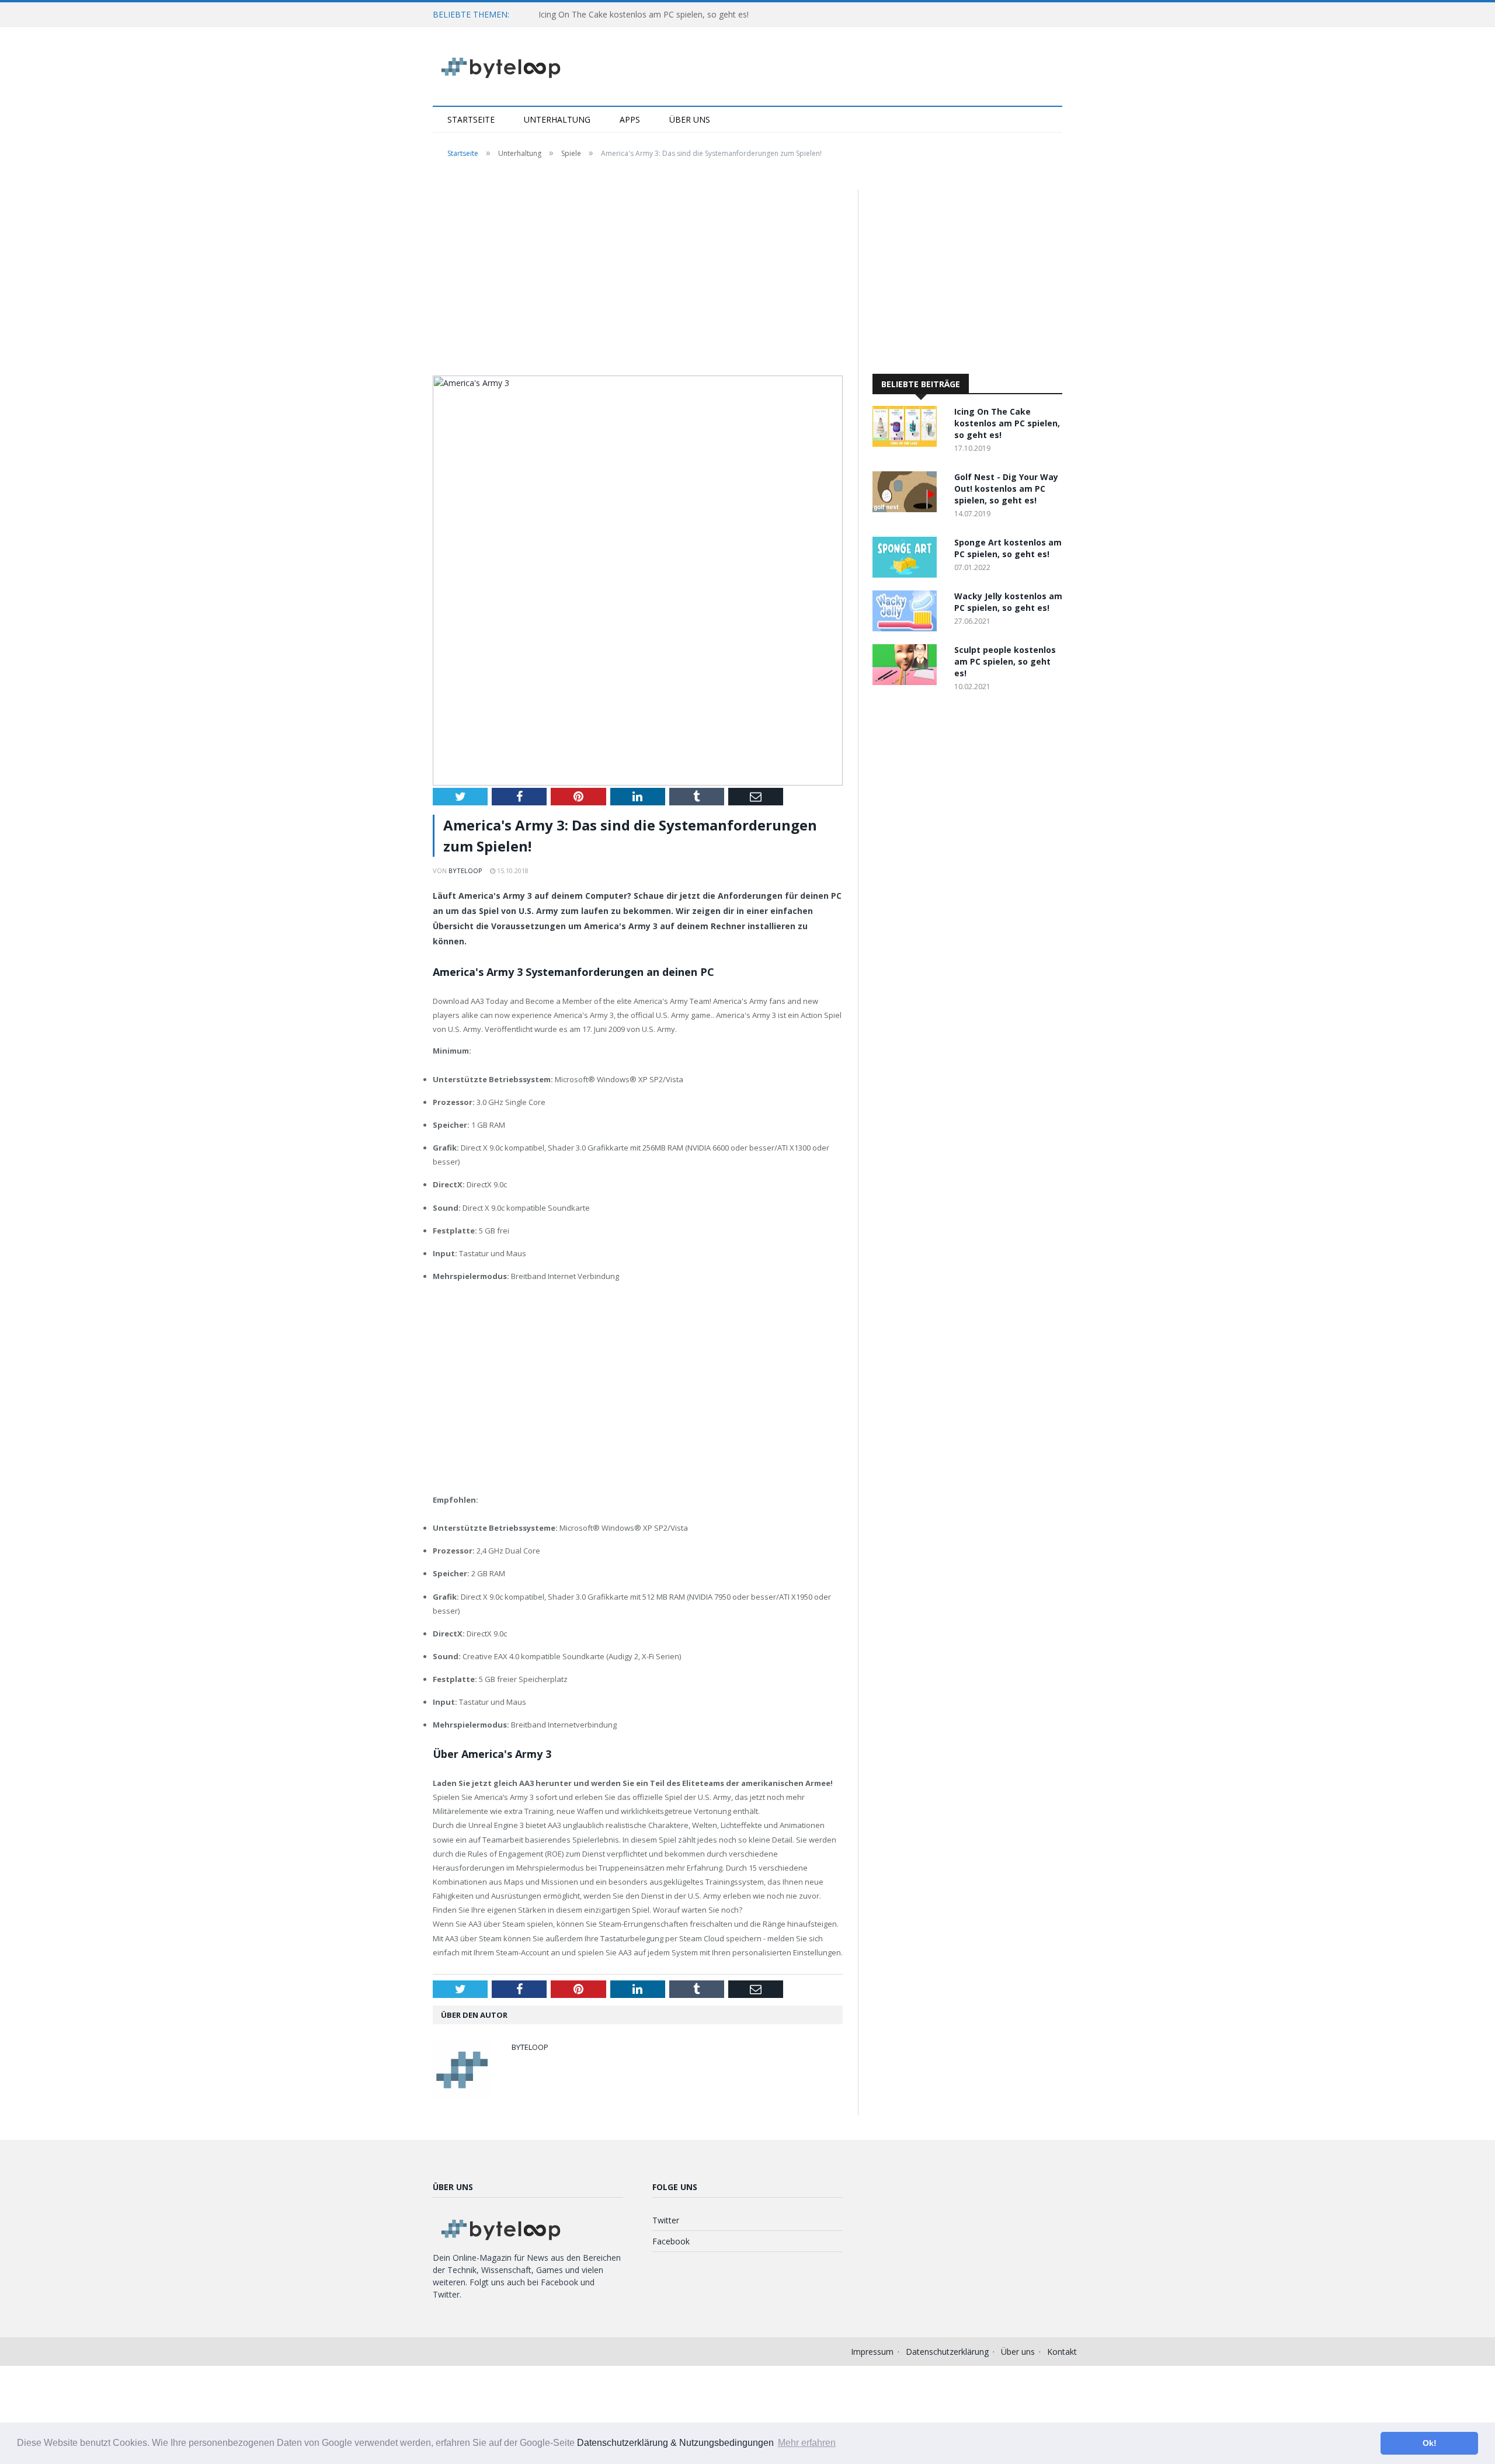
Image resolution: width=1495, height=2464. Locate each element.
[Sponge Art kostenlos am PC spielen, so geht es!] (908, 574)
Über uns (690, 119)
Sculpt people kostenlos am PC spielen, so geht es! (1005, 661)
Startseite (471, 119)
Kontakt (1062, 2352)
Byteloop (465, 870)
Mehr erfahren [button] (807, 2443)
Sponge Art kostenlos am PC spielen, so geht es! (1008, 548)
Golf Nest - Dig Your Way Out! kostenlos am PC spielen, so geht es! (1006, 489)
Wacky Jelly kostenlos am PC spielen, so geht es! (1008, 602)
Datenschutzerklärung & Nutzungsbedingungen (675, 2443)
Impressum (872, 2352)
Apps (630, 119)
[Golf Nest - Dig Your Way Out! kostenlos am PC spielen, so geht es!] (908, 509)
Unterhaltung (557, 119)
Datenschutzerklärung (947, 2352)
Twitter (666, 2220)
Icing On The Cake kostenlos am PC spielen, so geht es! (644, 14)
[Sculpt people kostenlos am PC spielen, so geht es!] (908, 682)
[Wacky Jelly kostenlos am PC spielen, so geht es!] (908, 628)
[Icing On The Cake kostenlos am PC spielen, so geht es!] (908, 444)
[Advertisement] (638, 276)
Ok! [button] (1430, 2443)
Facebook (671, 2241)
